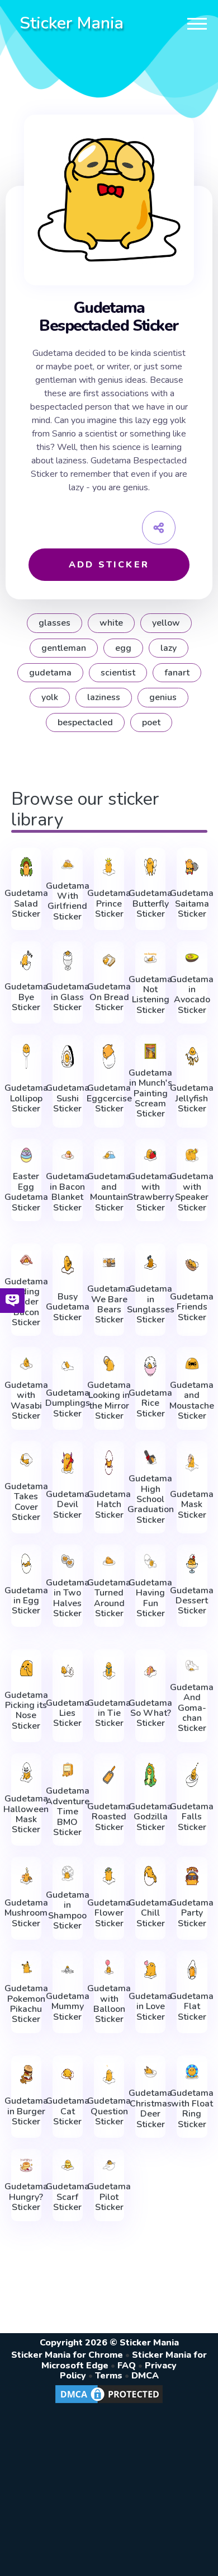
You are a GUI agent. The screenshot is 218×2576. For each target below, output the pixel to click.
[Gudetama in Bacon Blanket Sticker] (68, 1155)
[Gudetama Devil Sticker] (68, 1463)
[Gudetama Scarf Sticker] (68, 2166)
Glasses (54, 623)
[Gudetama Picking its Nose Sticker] (26, 1668)
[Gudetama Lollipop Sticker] (26, 1056)
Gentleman (64, 648)
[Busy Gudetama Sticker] (68, 1265)
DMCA (145, 2376)
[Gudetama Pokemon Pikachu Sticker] (26, 1967)
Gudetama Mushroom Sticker (26, 1913)
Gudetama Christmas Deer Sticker (150, 2109)
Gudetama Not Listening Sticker (150, 995)
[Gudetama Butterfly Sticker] (150, 867)
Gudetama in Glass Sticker (68, 997)
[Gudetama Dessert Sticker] (192, 1564)
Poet (151, 722)
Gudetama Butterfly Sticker (150, 904)
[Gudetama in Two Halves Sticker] (68, 1561)
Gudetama (50, 673)
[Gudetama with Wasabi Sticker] (26, 1364)
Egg (123, 648)
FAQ (127, 2366)
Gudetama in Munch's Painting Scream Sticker (150, 1094)
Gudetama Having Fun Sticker (150, 1598)
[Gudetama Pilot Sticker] (109, 2166)
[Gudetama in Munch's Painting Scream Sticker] (150, 1051)
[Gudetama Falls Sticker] (192, 1775)
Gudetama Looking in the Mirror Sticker (109, 1401)
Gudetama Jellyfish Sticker (192, 1098)
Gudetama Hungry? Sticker (26, 2197)
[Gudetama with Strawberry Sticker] (150, 1155)
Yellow (166, 623)
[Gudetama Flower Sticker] (109, 1876)
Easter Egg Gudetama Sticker (26, 1192)
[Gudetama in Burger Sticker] (26, 2075)
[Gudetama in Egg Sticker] (26, 1564)
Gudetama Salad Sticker (26, 904)
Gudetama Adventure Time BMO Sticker (68, 1812)
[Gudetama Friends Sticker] (192, 1265)
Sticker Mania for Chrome (67, 2355)
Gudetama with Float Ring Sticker (192, 2109)
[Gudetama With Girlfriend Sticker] (68, 864)
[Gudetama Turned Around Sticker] (109, 1561)
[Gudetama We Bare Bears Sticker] (109, 1263)
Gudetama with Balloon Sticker (109, 2004)
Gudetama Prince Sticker (109, 904)
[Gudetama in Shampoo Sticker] (68, 1873)
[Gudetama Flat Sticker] (192, 1970)
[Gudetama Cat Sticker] (68, 2075)
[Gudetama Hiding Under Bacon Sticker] (26, 1260)
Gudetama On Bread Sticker (109, 997)
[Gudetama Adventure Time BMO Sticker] (68, 1770)
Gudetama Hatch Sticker (109, 1505)
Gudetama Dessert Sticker (192, 1601)
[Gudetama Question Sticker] (109, 2075)
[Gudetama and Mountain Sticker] (109, 1155)
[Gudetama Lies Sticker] (68, 1671)
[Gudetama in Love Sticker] (150, 1970)
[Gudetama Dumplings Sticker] (68, 1366)
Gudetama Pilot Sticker (109, 2197)
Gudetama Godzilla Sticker (150, 1817)
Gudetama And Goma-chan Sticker (192, 1708)
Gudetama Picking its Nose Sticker (26, 1711)
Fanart (177, 673)
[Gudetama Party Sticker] (192, 1876)
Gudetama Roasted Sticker (109, 1817)
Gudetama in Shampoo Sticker (68, 1911)
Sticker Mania (72, 23)
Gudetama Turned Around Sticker (109, 1598)
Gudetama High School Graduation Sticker (151, 1499)
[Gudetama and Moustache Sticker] (192, 1364)
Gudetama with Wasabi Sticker (26, 1401)
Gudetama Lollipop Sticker (26, 1098)
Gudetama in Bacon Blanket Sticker (68, 1192)
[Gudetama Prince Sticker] (109, 867)
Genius (163, 697)
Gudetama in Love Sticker (150, 2007)
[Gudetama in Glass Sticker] (68, 960)
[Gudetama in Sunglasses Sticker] (150, 1263)
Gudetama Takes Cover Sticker (26, 1502)
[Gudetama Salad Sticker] (26, 867)
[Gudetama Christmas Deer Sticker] (150, 2072)
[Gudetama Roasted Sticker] (109, 1775)
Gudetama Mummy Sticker (68, 2007)
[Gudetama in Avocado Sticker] (192, 958)
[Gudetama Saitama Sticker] (192, 867)
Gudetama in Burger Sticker (26, 2111)
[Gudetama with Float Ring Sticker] (192, 2072)
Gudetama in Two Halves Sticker (68, 1598)
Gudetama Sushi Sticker (68, 1098)
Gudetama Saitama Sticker (192, 904)
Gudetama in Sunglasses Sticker (151, 1305)
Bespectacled (85, 722)
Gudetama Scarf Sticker (68, 2197)
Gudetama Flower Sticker (109, 1913)
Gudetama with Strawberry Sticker (151, 1192)
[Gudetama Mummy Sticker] (68, 1970)
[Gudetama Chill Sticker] (150, 1876)
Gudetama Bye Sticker (26, 997)
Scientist (118, 673)
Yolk (50, 697)
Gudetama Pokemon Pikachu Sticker (26, 2004)
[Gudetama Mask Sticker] (192, 1463)
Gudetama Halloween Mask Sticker (26, 1814)
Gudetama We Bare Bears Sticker (109, 1305)
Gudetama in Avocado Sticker (192, 995)
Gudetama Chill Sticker (150, 1913)
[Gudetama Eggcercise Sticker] (109, 1056)
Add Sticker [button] (109, 565)
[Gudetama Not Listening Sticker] (150, 958)
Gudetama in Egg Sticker (26, 1601)
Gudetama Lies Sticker (68, 1713)
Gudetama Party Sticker (192, 1913)
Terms (109, 2376)
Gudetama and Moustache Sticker (192, 1401)
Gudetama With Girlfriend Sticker (68, 902)
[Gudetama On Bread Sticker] (109, 960)
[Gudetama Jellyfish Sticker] (192, 1056)
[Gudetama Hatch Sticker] (109, 1463)
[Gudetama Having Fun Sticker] (150, 1561)
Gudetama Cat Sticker (68, 2111)
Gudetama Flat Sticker (192, 2007)
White (111, 623)
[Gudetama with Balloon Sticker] (109, 1967)
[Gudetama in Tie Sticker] (109, 1671)
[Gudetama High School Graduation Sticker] (150, 1458)
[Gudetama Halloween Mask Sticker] (26, 1772)
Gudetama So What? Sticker (150, 1713)
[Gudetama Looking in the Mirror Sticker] (109, 1364)
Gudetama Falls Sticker (192, 1817)
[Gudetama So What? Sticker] (150, 1671)
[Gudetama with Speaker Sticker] (192, 1155)
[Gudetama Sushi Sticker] (68, 1056)
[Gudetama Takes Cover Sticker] (26, 1460)
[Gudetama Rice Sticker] (150, 1366)
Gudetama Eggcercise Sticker (109, 1098)
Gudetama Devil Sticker (68, 1505)
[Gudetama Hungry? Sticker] (26, 2166)
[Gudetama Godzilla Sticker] (150, 1775)
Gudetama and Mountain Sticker (109, 1192)
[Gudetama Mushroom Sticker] (26, 1876)
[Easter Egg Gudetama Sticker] (26, 1155)
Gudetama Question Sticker (109, 2111)
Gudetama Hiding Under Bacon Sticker (26, 1302)
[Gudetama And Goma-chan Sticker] (192, 1666)
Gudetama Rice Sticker (150, 1403)
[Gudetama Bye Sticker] (26, 960)
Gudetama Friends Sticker (192, 1307)
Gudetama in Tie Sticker (109, 1713)
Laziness (104, 697)
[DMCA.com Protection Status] (109, 2403)
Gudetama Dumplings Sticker (68, 1403)
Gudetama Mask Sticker (192, 1505)
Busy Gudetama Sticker (68, 1307)
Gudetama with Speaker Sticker (192, 1192)
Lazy (169, 648)
